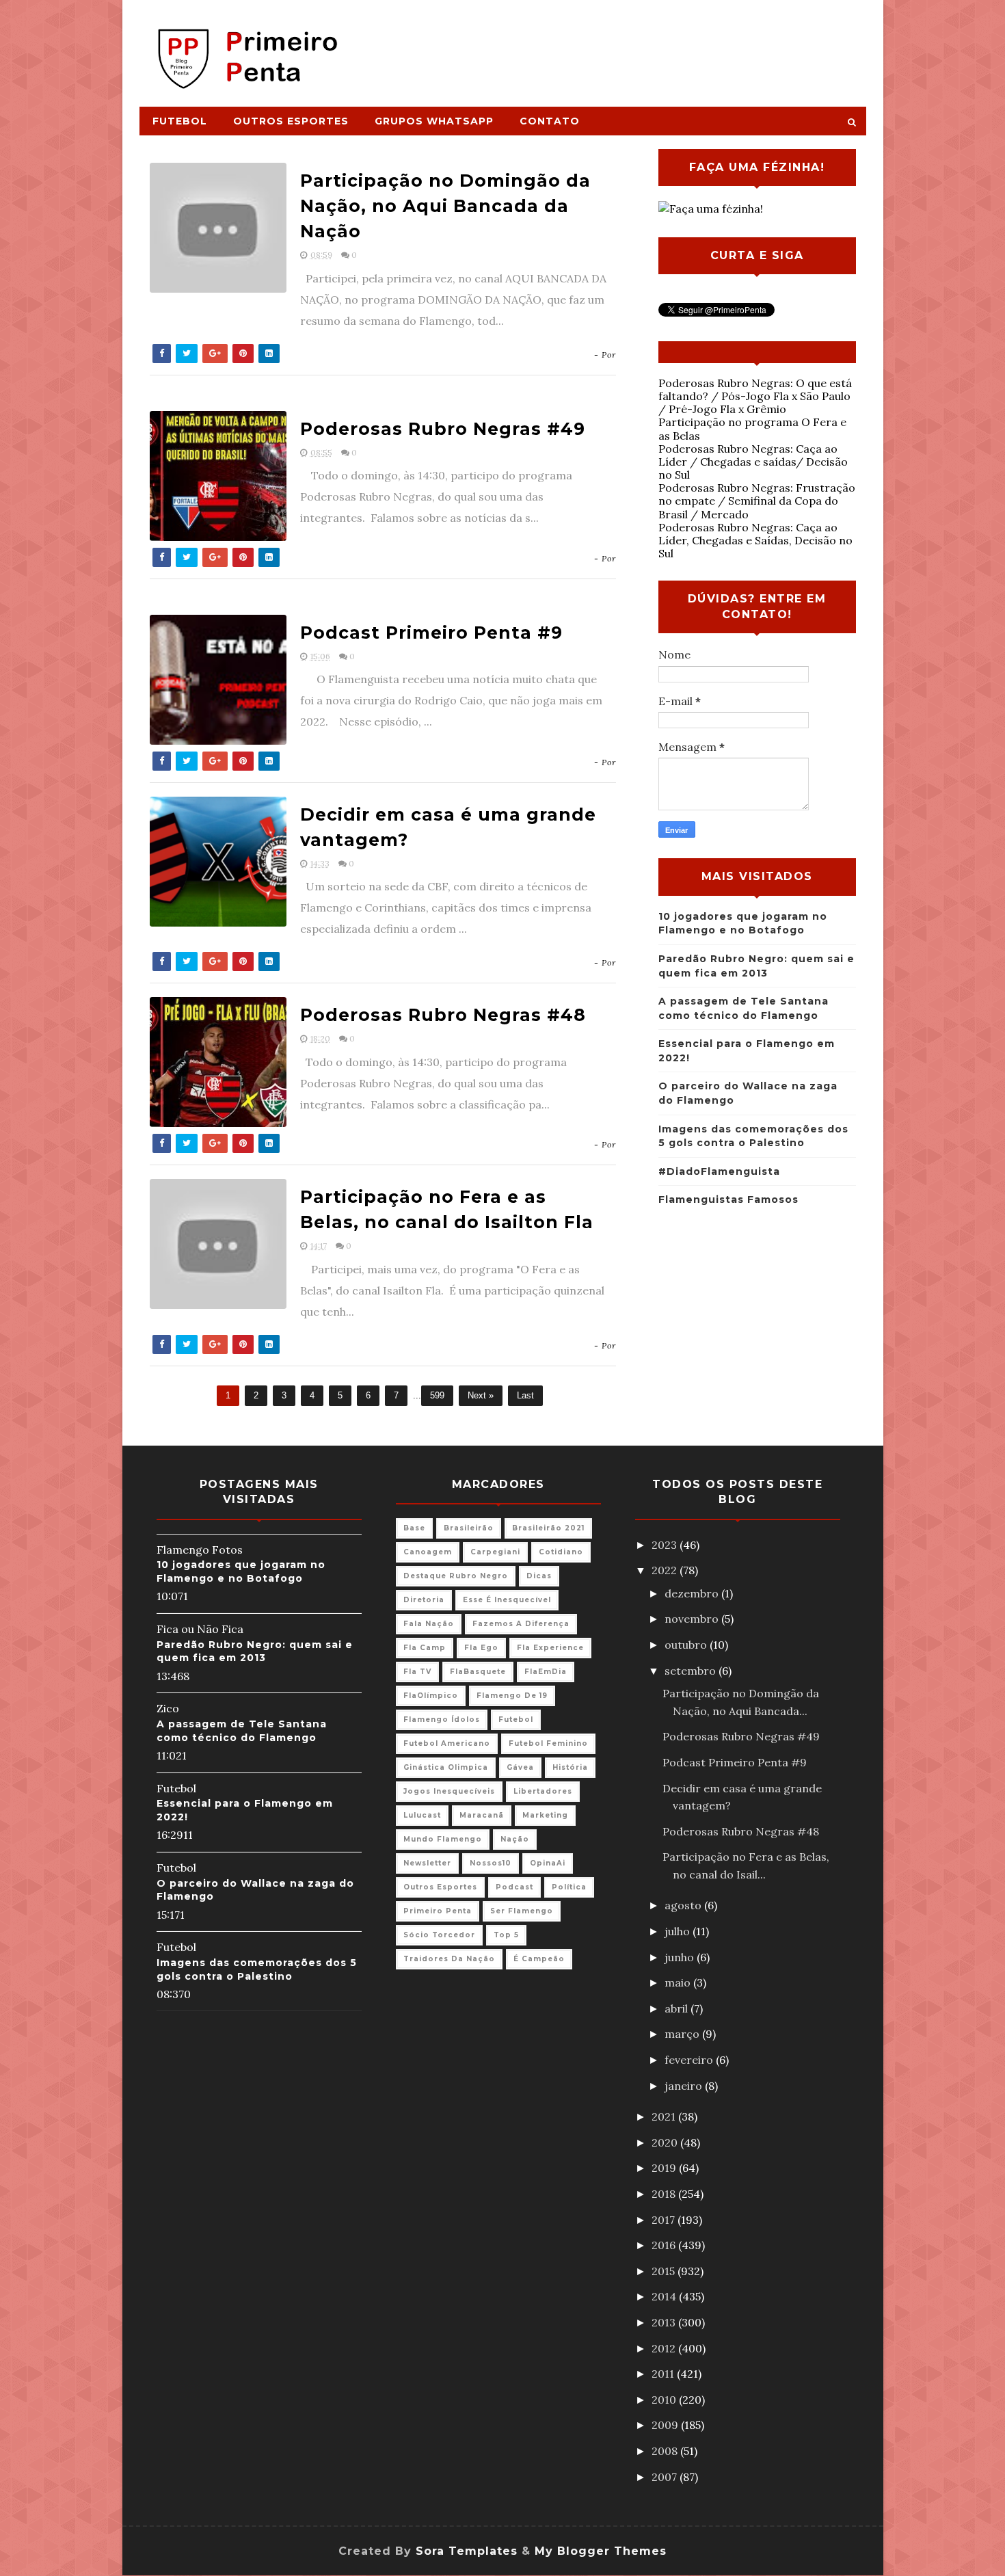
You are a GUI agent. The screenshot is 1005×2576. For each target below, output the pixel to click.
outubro (687, 1645)
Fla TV (417, 1672)
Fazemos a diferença (521, 1624)
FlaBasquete (478, 1672)
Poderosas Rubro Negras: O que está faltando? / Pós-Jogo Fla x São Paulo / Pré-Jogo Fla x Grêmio (755, 396)
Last (525, 1395)
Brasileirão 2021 (548, 1528)
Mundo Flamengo (443, 1839)
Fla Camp (425, 1648)
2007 (666, 2477)
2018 (665, 2194)
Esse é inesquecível (507, 1600)
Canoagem (428, 1552)
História (570, 1767)
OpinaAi (548, 1863)
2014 (665, 2296)
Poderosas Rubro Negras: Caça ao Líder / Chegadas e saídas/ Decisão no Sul (753, 462)
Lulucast (422, 1815)
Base (414, 1528)
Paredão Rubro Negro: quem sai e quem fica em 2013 (255, 1651)
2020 (666, 2142)
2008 (666, 2451)
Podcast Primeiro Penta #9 (431, 633)
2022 (666, 1570)
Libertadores (543, 1791)
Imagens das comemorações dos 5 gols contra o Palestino (257, 1969)
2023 (666, 1545)
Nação (515, 1839)
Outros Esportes (291, 121)
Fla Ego (481, 1648)
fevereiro (690, 2060)
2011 (664, 2374)
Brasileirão (469, 1528)
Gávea (520, 1767)
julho (679, 1931)
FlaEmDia (546, 1672)
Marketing (545, 1815)
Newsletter (427, 1863)
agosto (684, 1905)
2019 (665, 2168)
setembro (692, 1671)
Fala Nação (429, 1624)
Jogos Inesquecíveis (449, 1791)
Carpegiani (495, 1552)
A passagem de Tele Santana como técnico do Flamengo (242, 1731)
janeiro (685, 2086)
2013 (665, 2322)
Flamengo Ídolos (442, 1719)
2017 (665, 2220)
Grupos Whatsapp (434, 121)
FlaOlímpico (431, 1696)
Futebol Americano (447, 1743)
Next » (481, 1395)
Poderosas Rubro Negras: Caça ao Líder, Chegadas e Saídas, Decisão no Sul (755, 540)
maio (679, 1982)
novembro (693, 1619)
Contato (550, 121)
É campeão (539, 1959)
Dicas (539, 1576)
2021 (665, 2116)
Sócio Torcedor (439, 1935)
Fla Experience (550, 1648)
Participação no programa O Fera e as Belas (752, 428)
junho (681, 1957)
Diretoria (424, 1600)
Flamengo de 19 (512, 1696)
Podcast (514, 1887)
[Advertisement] (616, 46)
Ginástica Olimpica (446, 1767)
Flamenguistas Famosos (728, 1199)
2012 (665, 2348)
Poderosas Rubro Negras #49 (443, 429)
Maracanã (482, 1815)
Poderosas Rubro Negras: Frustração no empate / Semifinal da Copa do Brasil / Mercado (757, 501)
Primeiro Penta (438, 1911)
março (683, 2034)
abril (678, 2008)
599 (437, 1395)
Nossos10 (491, 1863)
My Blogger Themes (601, 2551)
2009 (666, 2425)
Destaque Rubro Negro (456, 1576)
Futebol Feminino (548, 1743)
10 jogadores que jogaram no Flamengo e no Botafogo (241, 1571)
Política (569, 1887)
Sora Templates (467, 2551)
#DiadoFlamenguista (719, 1171)
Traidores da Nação (449, 1959)
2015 (665, 2271)
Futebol (180, 121)
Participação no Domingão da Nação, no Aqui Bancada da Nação (445, 206)
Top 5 (506, 1935)
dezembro (693, 1593)
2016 (665, 2245)
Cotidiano (561, 1552)
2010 (665, 2400)
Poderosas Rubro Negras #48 (443, 1015)
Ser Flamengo (522, 1911)
